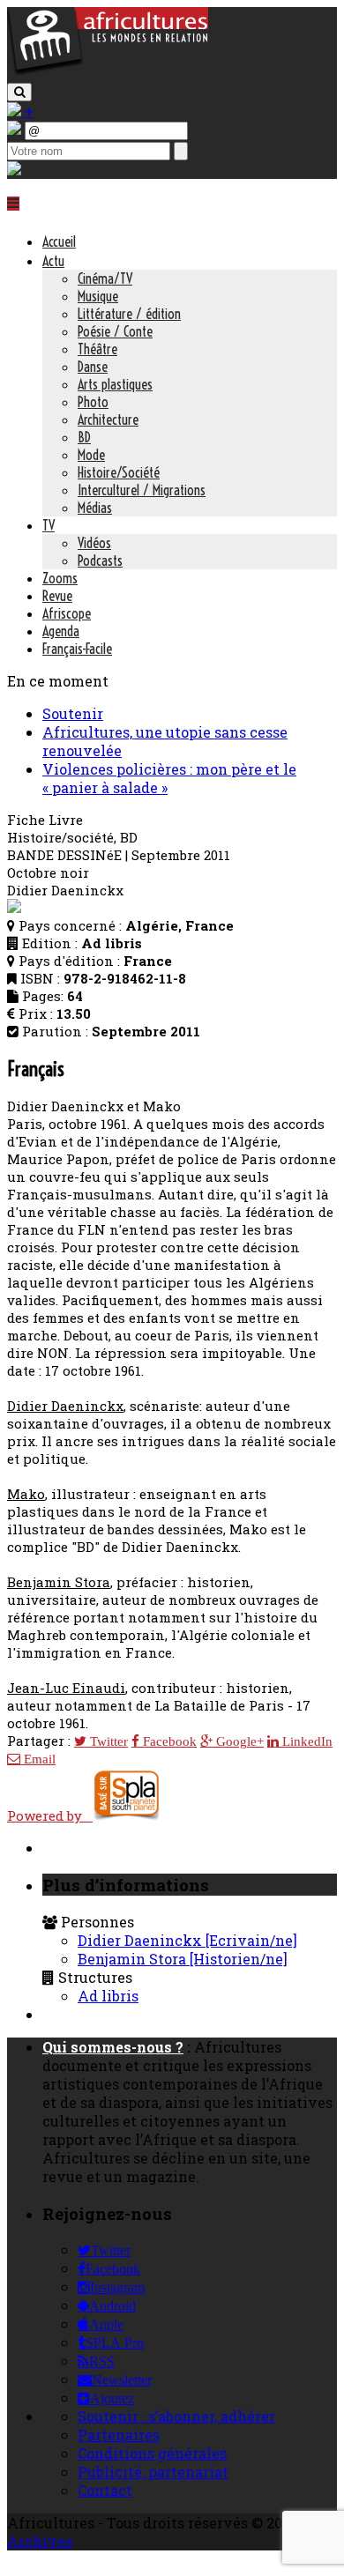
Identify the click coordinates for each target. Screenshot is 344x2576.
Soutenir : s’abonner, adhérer (176, 2416)
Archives (40, 2541)
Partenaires (119, 2435)
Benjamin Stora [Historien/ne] (183, 1959)
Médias (95, 508)
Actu (53, 261)
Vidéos (94, 543)
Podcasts (100, 560)
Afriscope (67, 613)
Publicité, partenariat (153, 2472)
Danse (93, 367)
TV (49, 525)
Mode (91, 455)
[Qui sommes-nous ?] (14, 170)
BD (84, 437)
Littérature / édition (129, 314)
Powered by (50, 1815)
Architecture (108, 419)
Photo (93, 402)
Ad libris (108, 1996)
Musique (98, 296)
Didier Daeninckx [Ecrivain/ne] (187, 1940)
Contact (105, 2490)
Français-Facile (77, 649)
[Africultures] (108, 72)
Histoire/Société (119, 472)
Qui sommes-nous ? (113, 2047)
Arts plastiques (115, 384)
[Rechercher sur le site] (19, 92)
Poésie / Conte (115, 331)
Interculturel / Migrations (142, 490)
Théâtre (97, 349)
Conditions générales (152, 2453)
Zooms (60, 578)
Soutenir (73, 713)
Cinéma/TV (105, 278)
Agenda (61, 631)
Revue (57, 596)
